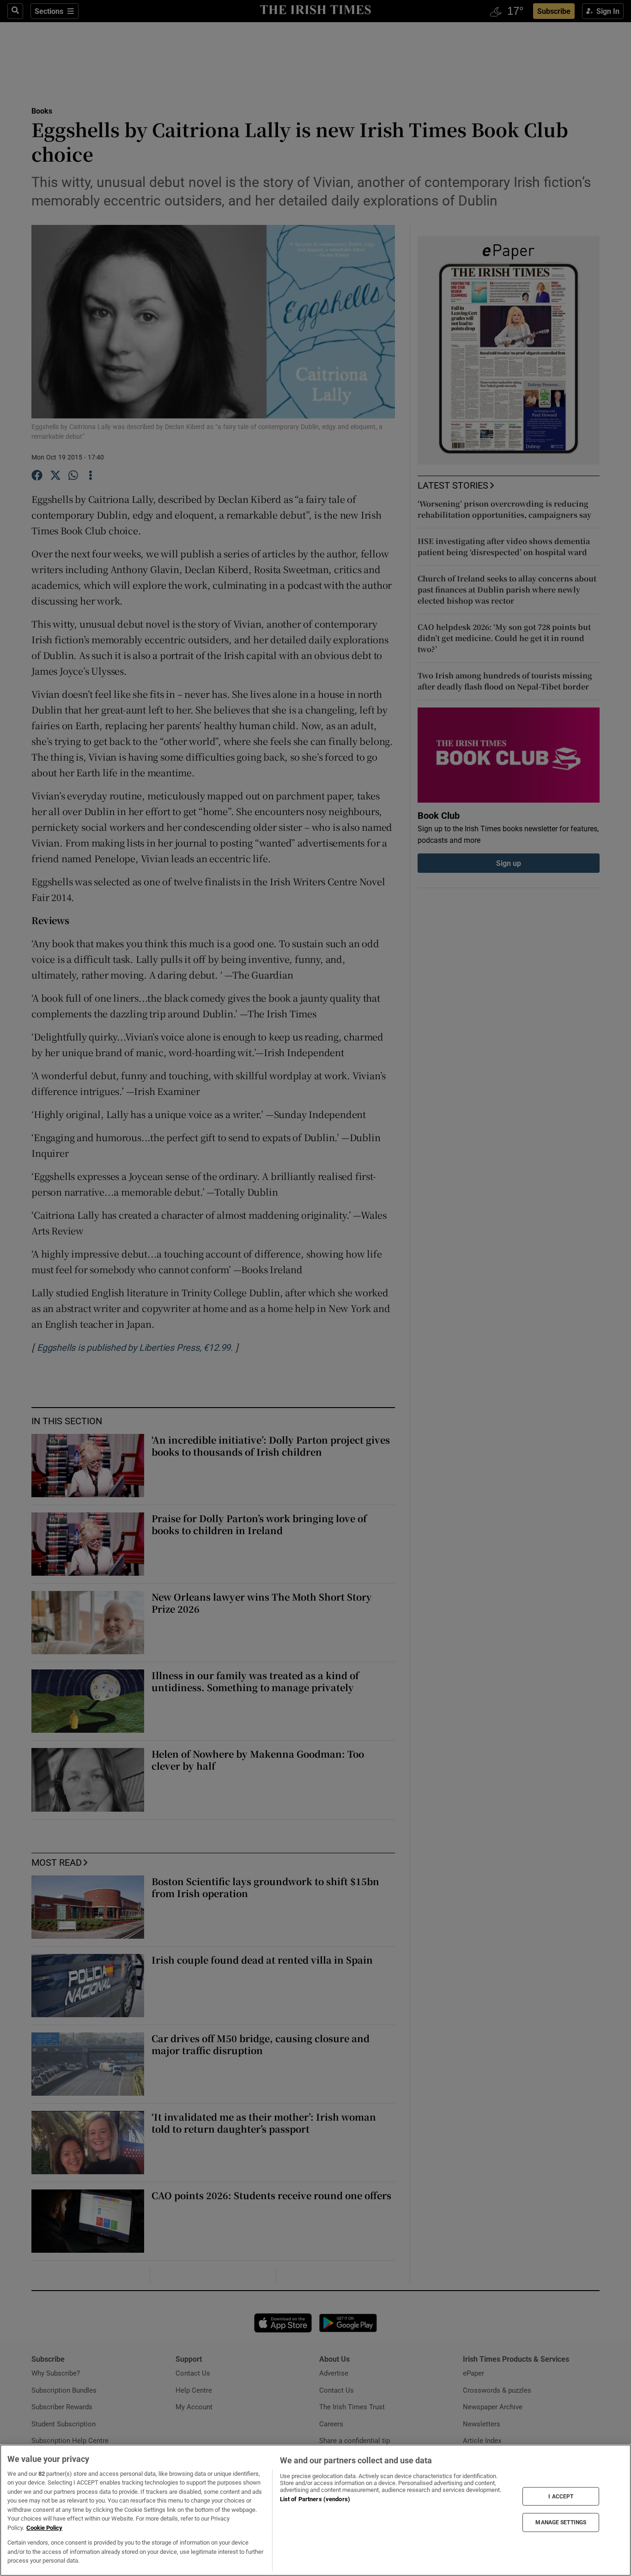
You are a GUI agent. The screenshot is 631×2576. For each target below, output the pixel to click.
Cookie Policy (44, 2528)
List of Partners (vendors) (315, 2499)
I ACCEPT (561, 2496)
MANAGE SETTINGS (561, 2522)
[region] (315, 2510)
